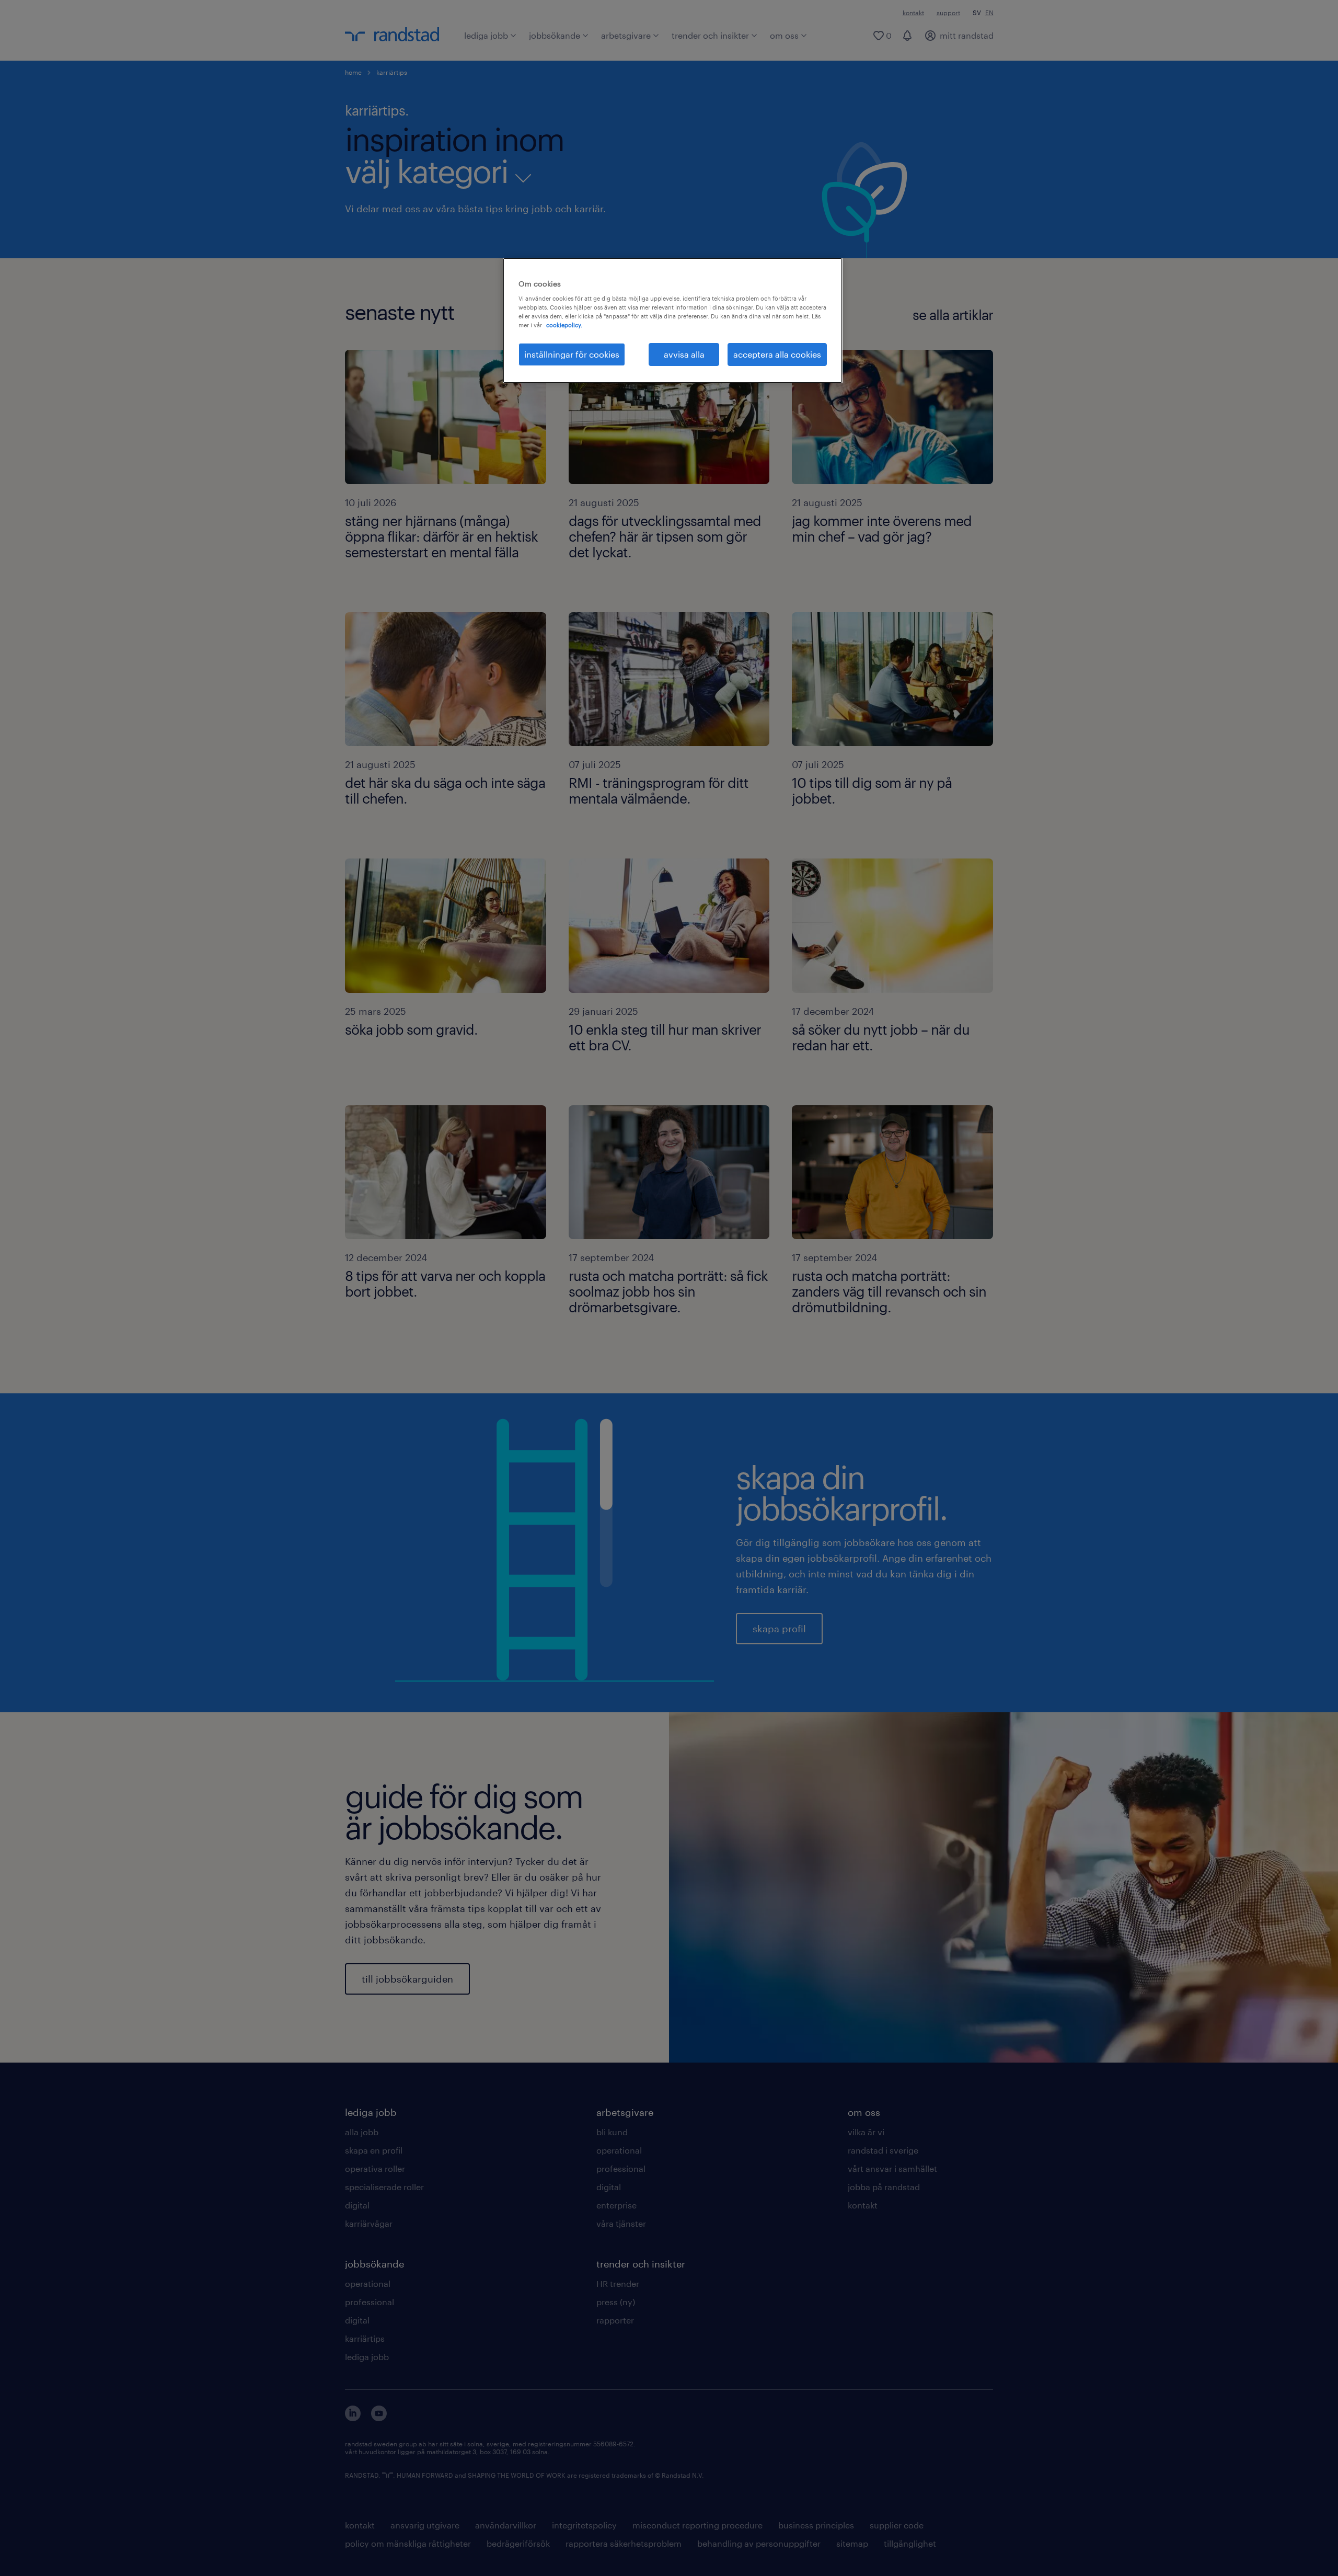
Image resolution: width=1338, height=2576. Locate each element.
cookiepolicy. (564, 325)
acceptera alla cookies (777, 354)
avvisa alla (684, 354)
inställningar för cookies (572, 354)
